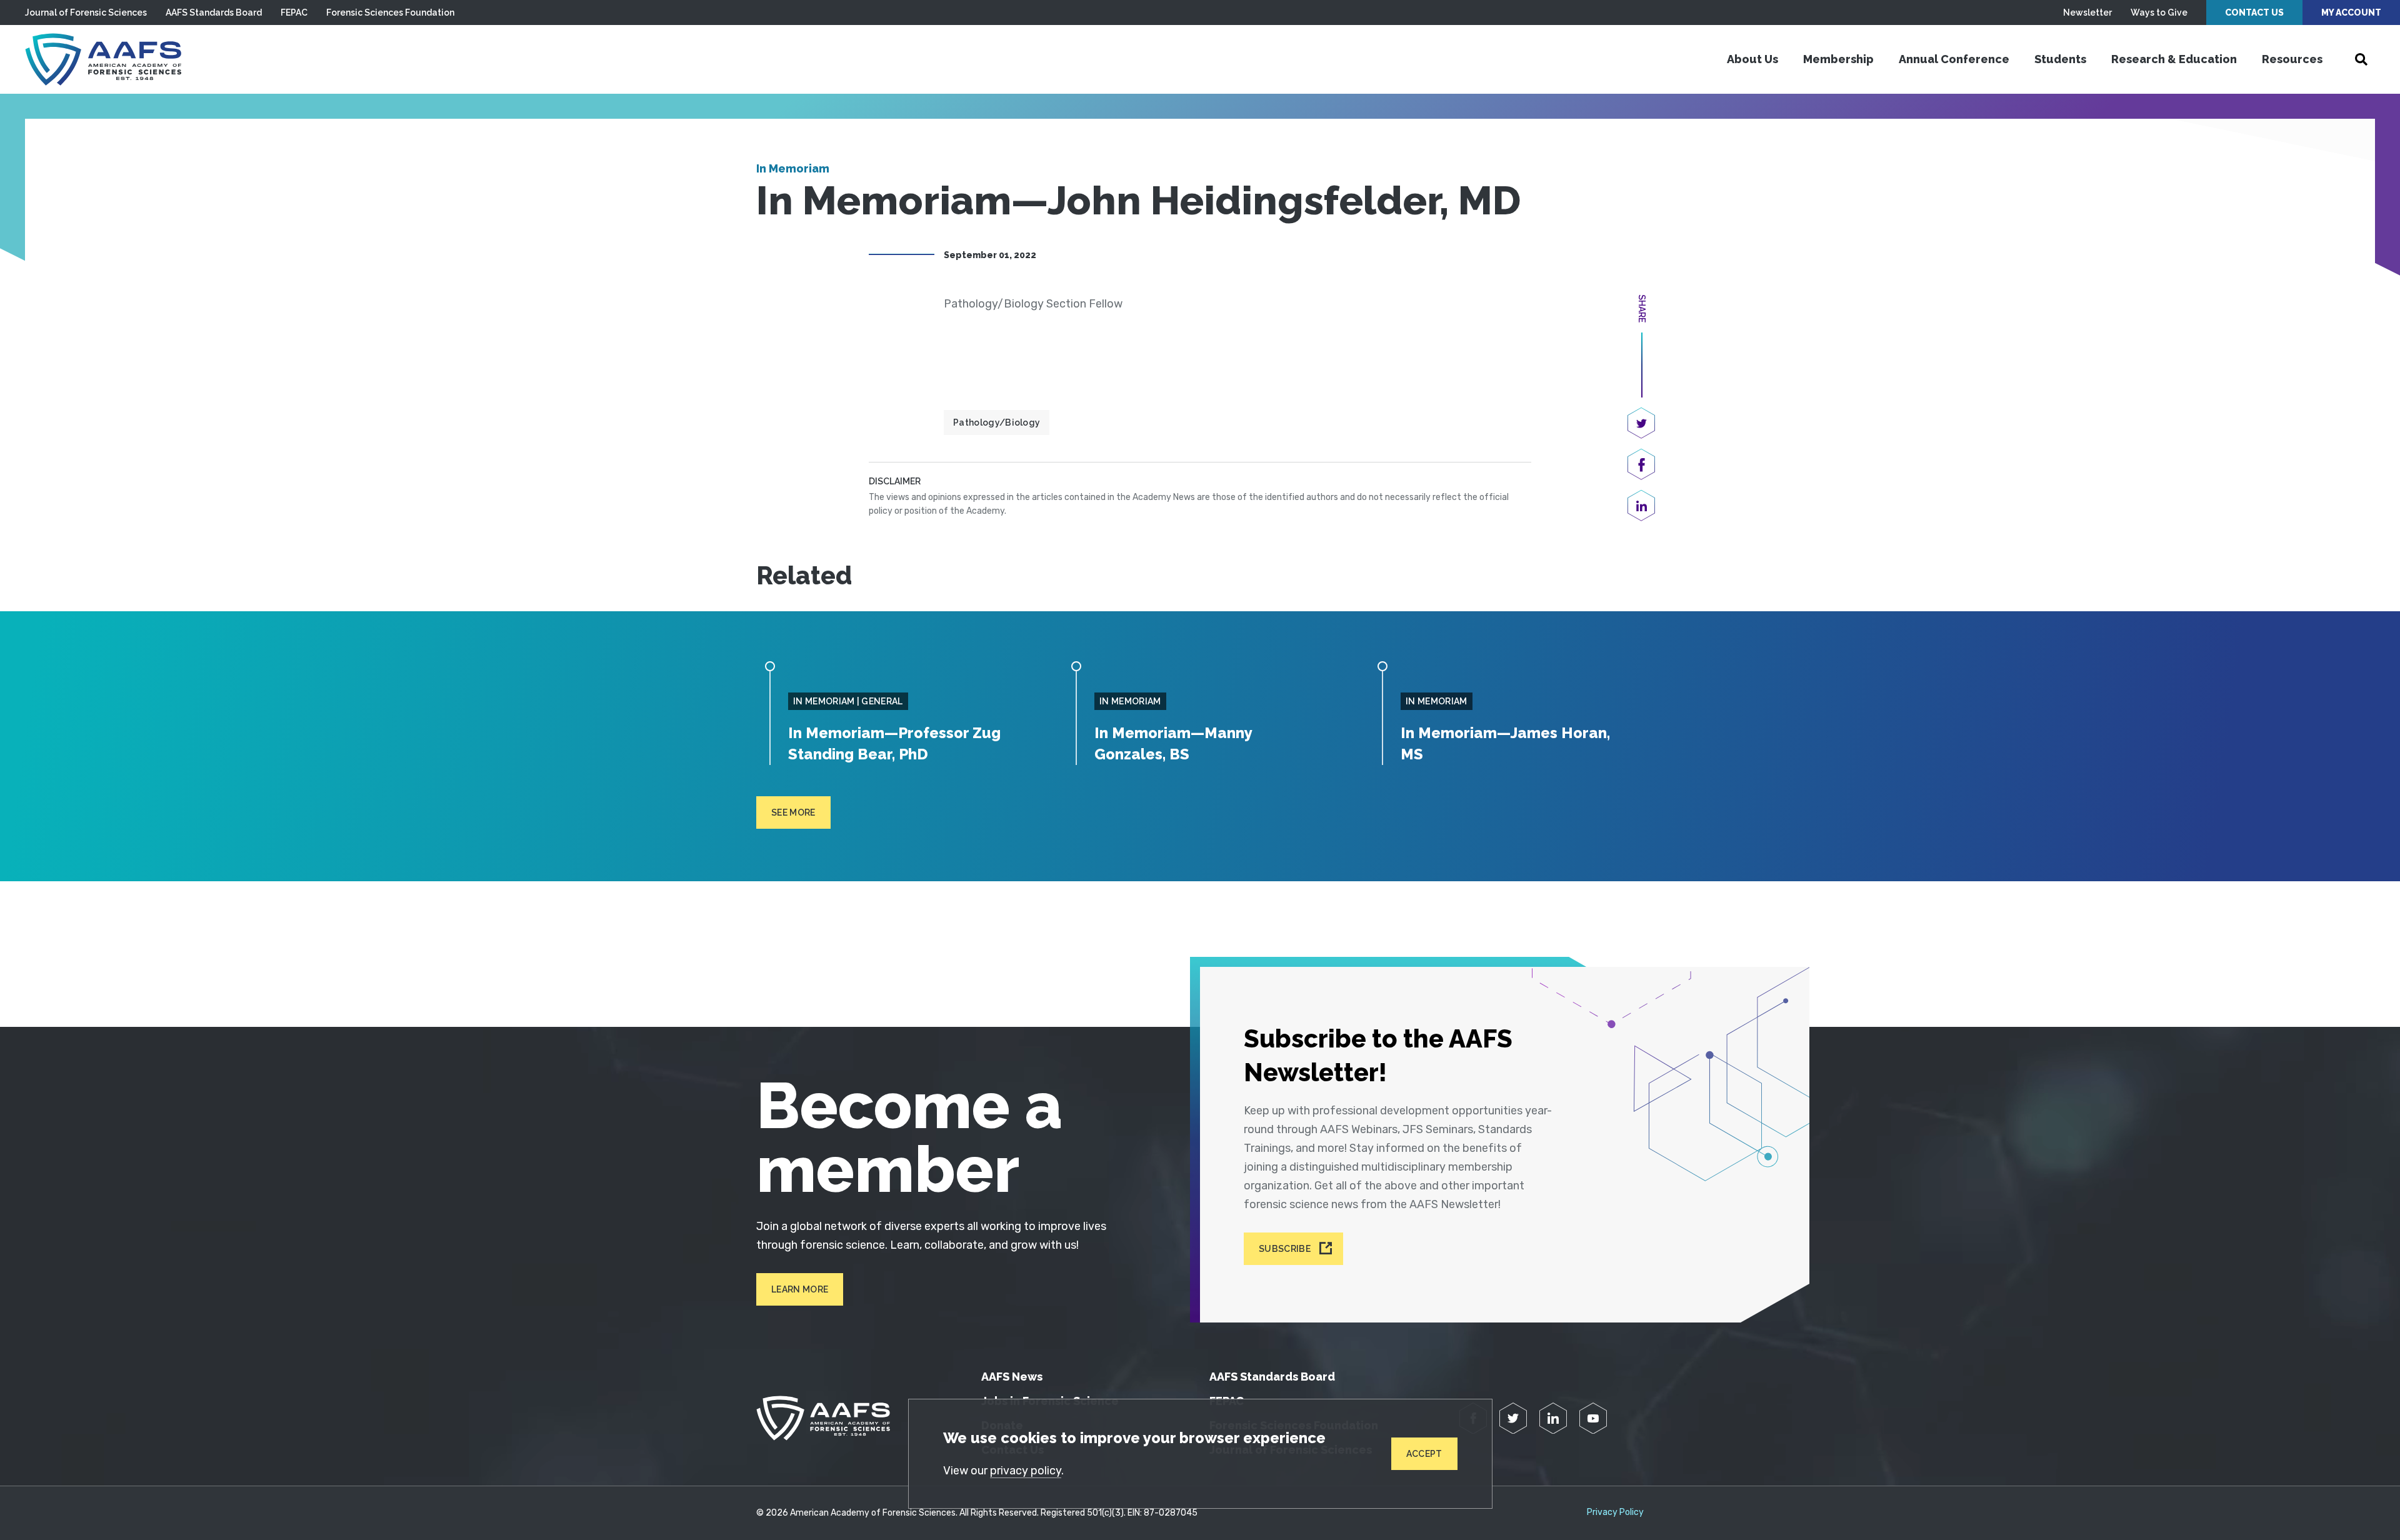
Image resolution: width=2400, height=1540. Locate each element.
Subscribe (1285, 1249)
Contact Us (2254, 12)
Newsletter (2087, 12)
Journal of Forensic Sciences (86, 12)
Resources (2292, 59)
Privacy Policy (1615, 1512)
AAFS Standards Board (214, 12)
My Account (2351, 12)
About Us (1752, 59)
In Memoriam (793, 168)
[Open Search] (2361, 59)
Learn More (800, 1289)
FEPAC (294, 12)
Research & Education (2174, 59)
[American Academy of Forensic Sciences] (103, 59)
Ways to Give (2159, 12)
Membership (1838, 59)
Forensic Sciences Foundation (390, 12)
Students (2060, 59)
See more (793, 812)
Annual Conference (1954, 59)
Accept (1424, 1454)
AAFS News (1012, 1377)
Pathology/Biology (997, 422)
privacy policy (1026, 1471)
